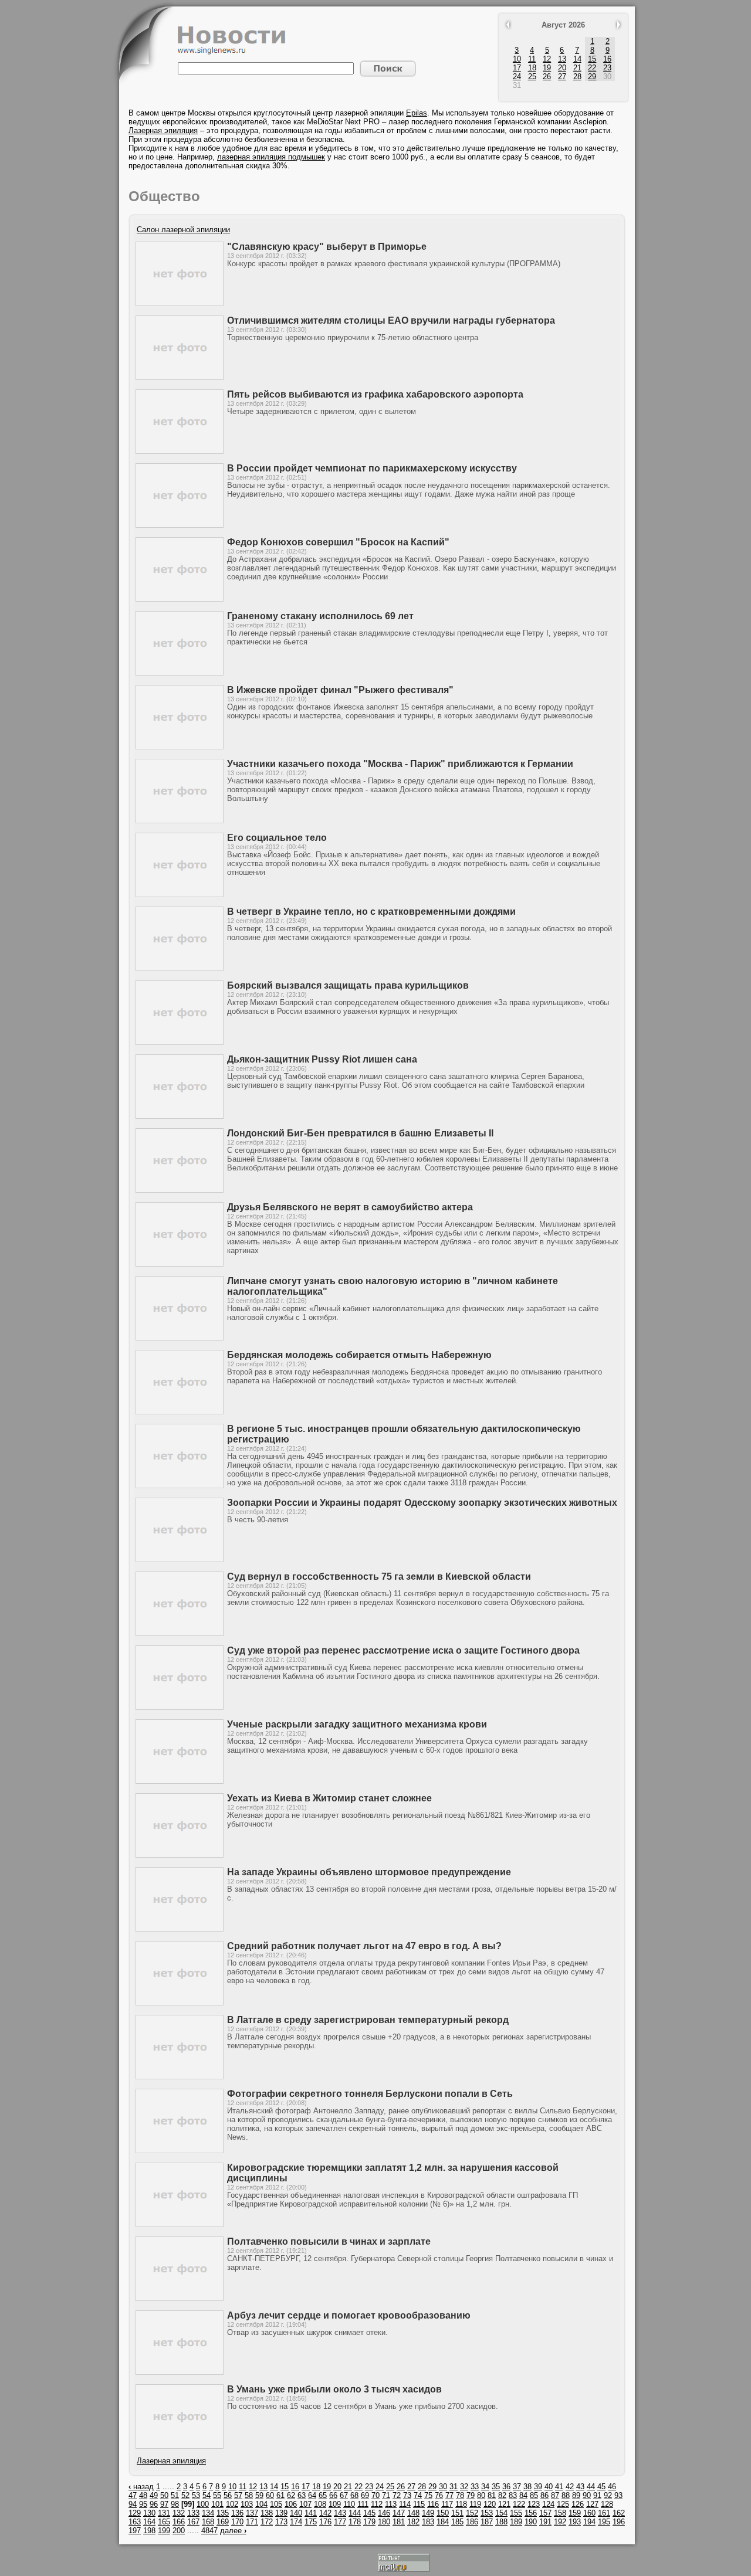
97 (164, 2504)
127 (592, 2504)
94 (133, 2504)
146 (384, 2513)
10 (517, 59)
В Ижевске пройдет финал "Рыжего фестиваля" (340, 690)
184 (443, 2522)
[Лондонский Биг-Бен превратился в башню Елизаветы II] (180, 1190)
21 (577, 68)
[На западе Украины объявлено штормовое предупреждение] (180, 1929)
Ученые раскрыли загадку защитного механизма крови (357, 1724)
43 (580, 2487)
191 (545, 2522)
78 (460, 2495)
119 (475, 2504)
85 (534, 2495)
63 (302, 2495)
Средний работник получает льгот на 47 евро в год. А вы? (364, 1946)
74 (418, 2495)
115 (419, 2504)
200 (179, 2531)
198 (149, 2531)
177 (340, 2522)
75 (428, 2495)
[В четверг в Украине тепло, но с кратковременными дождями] (180, 968)
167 (193, 2522)
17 (517, 68)
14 (577, 59)
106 (291, 2504)
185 (457, 2522)
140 (296, 2513)
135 (223, 2513)
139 (281, 2513)
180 (384, 2522)
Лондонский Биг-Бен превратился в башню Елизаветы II (360, 1133)
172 (267, 2522)
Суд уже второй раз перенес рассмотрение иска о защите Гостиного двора (403, 1650)
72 (397, 2495)
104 (261, 2504)
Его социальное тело (277, 838)
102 (232, 2504)
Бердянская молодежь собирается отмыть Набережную (359, 1355)
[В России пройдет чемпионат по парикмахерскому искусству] (180, 525)
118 (461, 2504)
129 (135, 2513)
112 (377, 2504)
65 (323, 2495)
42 (570, 2487)
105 (276, 2504)
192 (560, 2522)
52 (185, 2495)
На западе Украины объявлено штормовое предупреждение (369, 1872)
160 (589, 2513)
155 (516, 2513)
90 (587, 2495)
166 (179, 2522)
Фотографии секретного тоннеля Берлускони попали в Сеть (370, 2094)
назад (141, 2487)
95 (143, 2504)
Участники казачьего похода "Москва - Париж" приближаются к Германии (400, 764)
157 (545, 2513)
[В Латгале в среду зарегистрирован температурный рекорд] (180, 2077)
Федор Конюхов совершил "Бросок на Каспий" (338, 542)
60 (270, 2495)
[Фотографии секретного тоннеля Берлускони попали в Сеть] (180, 2151)
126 (578, 2504)
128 (607, 2504)
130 (149, 2513)
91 (597, 2495)
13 (562, 59)
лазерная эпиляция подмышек (271, 157)
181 (399, 2522)
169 (223, 2522)
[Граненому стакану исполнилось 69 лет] (180, 673)
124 (548, 2504)
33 (475, 2487)
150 (443, 2513)
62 (291, 2495)
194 (589, 2522)
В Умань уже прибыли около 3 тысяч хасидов (334, 2389)
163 (135, 2522)
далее (233, 2531)
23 (607, 68)
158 (560, 2513)
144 (355, 2513)
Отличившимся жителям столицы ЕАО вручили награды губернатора (391, 320)
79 (471, 2495)
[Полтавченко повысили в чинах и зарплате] (180, 2298)
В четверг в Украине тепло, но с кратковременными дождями (371, 912)
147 (399, 2513)
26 (547, 77)
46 (612, 2487)
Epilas (417, 113)
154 (501, 2513)
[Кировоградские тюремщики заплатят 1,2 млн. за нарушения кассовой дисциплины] (180, 2224)
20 (562, 68)
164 (149, 2522)
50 (164, 2495)
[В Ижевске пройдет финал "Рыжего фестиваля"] (180, 747)
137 (252, 2513)
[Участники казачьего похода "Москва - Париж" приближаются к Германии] (180, 821)
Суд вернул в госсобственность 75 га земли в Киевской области (379, 1577)
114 (405, 2504)
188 (501, 2522)
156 (531, 2513)
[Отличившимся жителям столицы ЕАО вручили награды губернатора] (180, 377)
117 (447, 2504)
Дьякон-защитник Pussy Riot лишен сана (322, 1059)
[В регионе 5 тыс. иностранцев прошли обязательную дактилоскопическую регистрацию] (180, 1486)
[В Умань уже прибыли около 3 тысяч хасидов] (180, 2446)
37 (517, 2487)
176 (325, 2522)
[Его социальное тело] (180, 895)
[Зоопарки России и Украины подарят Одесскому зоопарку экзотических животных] (180, 1559)
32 (464, 2487)
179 (369, 2522)
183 (428, 2522)
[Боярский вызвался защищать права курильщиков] (180, 1042)
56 (228, 2495)
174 (296, 2522)
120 (490, 2504)
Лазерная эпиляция (163, 130)
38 (527, 2487)
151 (457, 2513)
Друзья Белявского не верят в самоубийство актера (350, 1207)
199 (164, 2531)
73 (407, 2495)
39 (538, 2487)
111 (363, 2504)
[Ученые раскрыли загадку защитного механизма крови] (180, 1781)
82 (502, 2495)
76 (439, 2495)
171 (252, 2522)
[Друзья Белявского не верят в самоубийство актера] (180, 1264)
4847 (209, 2531)
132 (179, 2513)
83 (513, 2495)
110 (349, 2504)
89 (576, 2495)
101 (217, 2504)
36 (506, 2487)
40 (549, 2487)
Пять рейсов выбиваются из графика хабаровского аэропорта (375, 394)
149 (428, 2513)
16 (607, 59)
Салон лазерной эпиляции (183, 230)
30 (443, 2487)
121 (504, 2504)
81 (492, 2495)
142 (325, 2513)
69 (365, 2495)
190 (531, 2522)
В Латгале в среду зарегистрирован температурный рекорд (368, 2020)
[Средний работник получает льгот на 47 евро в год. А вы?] (180, 2003)
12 (547, 59)
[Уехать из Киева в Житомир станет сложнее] (180, 1855)
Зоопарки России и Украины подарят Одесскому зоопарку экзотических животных (422, 1503)
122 (519, 2504)
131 (164, 2513)
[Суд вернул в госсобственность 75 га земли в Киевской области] (180, 1633)
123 (534, 2504)
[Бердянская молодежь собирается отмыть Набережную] (180, 1412)
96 (154, 2504)
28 (577, 77)
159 (575, 2513)
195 (604, 2522)
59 (259, 2495)
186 (472, 2522)
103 (247, 2504)
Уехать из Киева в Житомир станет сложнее (329, 1798)
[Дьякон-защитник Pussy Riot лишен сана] (180, 1116)
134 (208, 2513)
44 (591, 2487)
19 (547, 68)
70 (375, 2495)
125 (563, 2504)
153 (487, 2513)
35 (496, 2487)
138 (267, 2513)
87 (555, 2495)
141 (311, 2513)
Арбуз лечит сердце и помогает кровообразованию (349, 2315)
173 (281, 2522)
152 (472, 2513)
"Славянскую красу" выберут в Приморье (327, 247)
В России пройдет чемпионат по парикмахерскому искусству (372, 468)
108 (320, 2504)
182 (413, 2522)
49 (154, 2495)
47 (133, 2495)
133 (193, 2513)
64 (312, 2495)
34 (485, 2487)
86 (544, 2495)
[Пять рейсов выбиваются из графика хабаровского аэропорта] (180, 451)
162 (619, 2513)
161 (604, 2513)
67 (344, 2495)
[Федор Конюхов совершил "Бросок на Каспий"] (180, 599)
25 (532, 77)
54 (207, 2495)
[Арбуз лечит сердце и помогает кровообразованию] (180, 2372)
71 (386, 2495)
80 (481, 2495)
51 (175, 2495)
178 (355, 2522)
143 (340, 2513)
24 (517, 77)
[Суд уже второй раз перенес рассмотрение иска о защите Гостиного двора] (180, 1707)
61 (280, 2495)
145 (369, 2513)
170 (237, 2522)
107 (305, 2504)
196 (619, 2522)
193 (575, 2522)
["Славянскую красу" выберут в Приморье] (180, 303)
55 (217, 2495)
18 (532, 68)
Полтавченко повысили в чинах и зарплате (329, 2241)
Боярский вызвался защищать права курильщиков (348, 985)
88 (566, 2495)
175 (311, 2522)
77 (449, 2495)
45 (601, 2487)
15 (592, 59)
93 (618, 2495)
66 (333, 2495)
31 (454, 2487)
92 (608, 2495)
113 (391, 2504)
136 (237, 2513)
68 (354, 2495)
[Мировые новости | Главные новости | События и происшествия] (232, 52)
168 (208, 2522)
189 (516, 2522)
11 (532, 59)
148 (413, 2513)
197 (135, 2531)
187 (487, 2522)
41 (559, 2487)
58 (249, 2495)
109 (335, 2504)
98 (175, 2504)
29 (592, 77)
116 (433, 2504)
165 (164, 2522)
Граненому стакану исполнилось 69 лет (320, 616)
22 (592, 68)
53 (196, 2495)
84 (523, 2495)
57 (238, 2495)
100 (203, 2504)
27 (562, 77)
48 (143, 2495)
